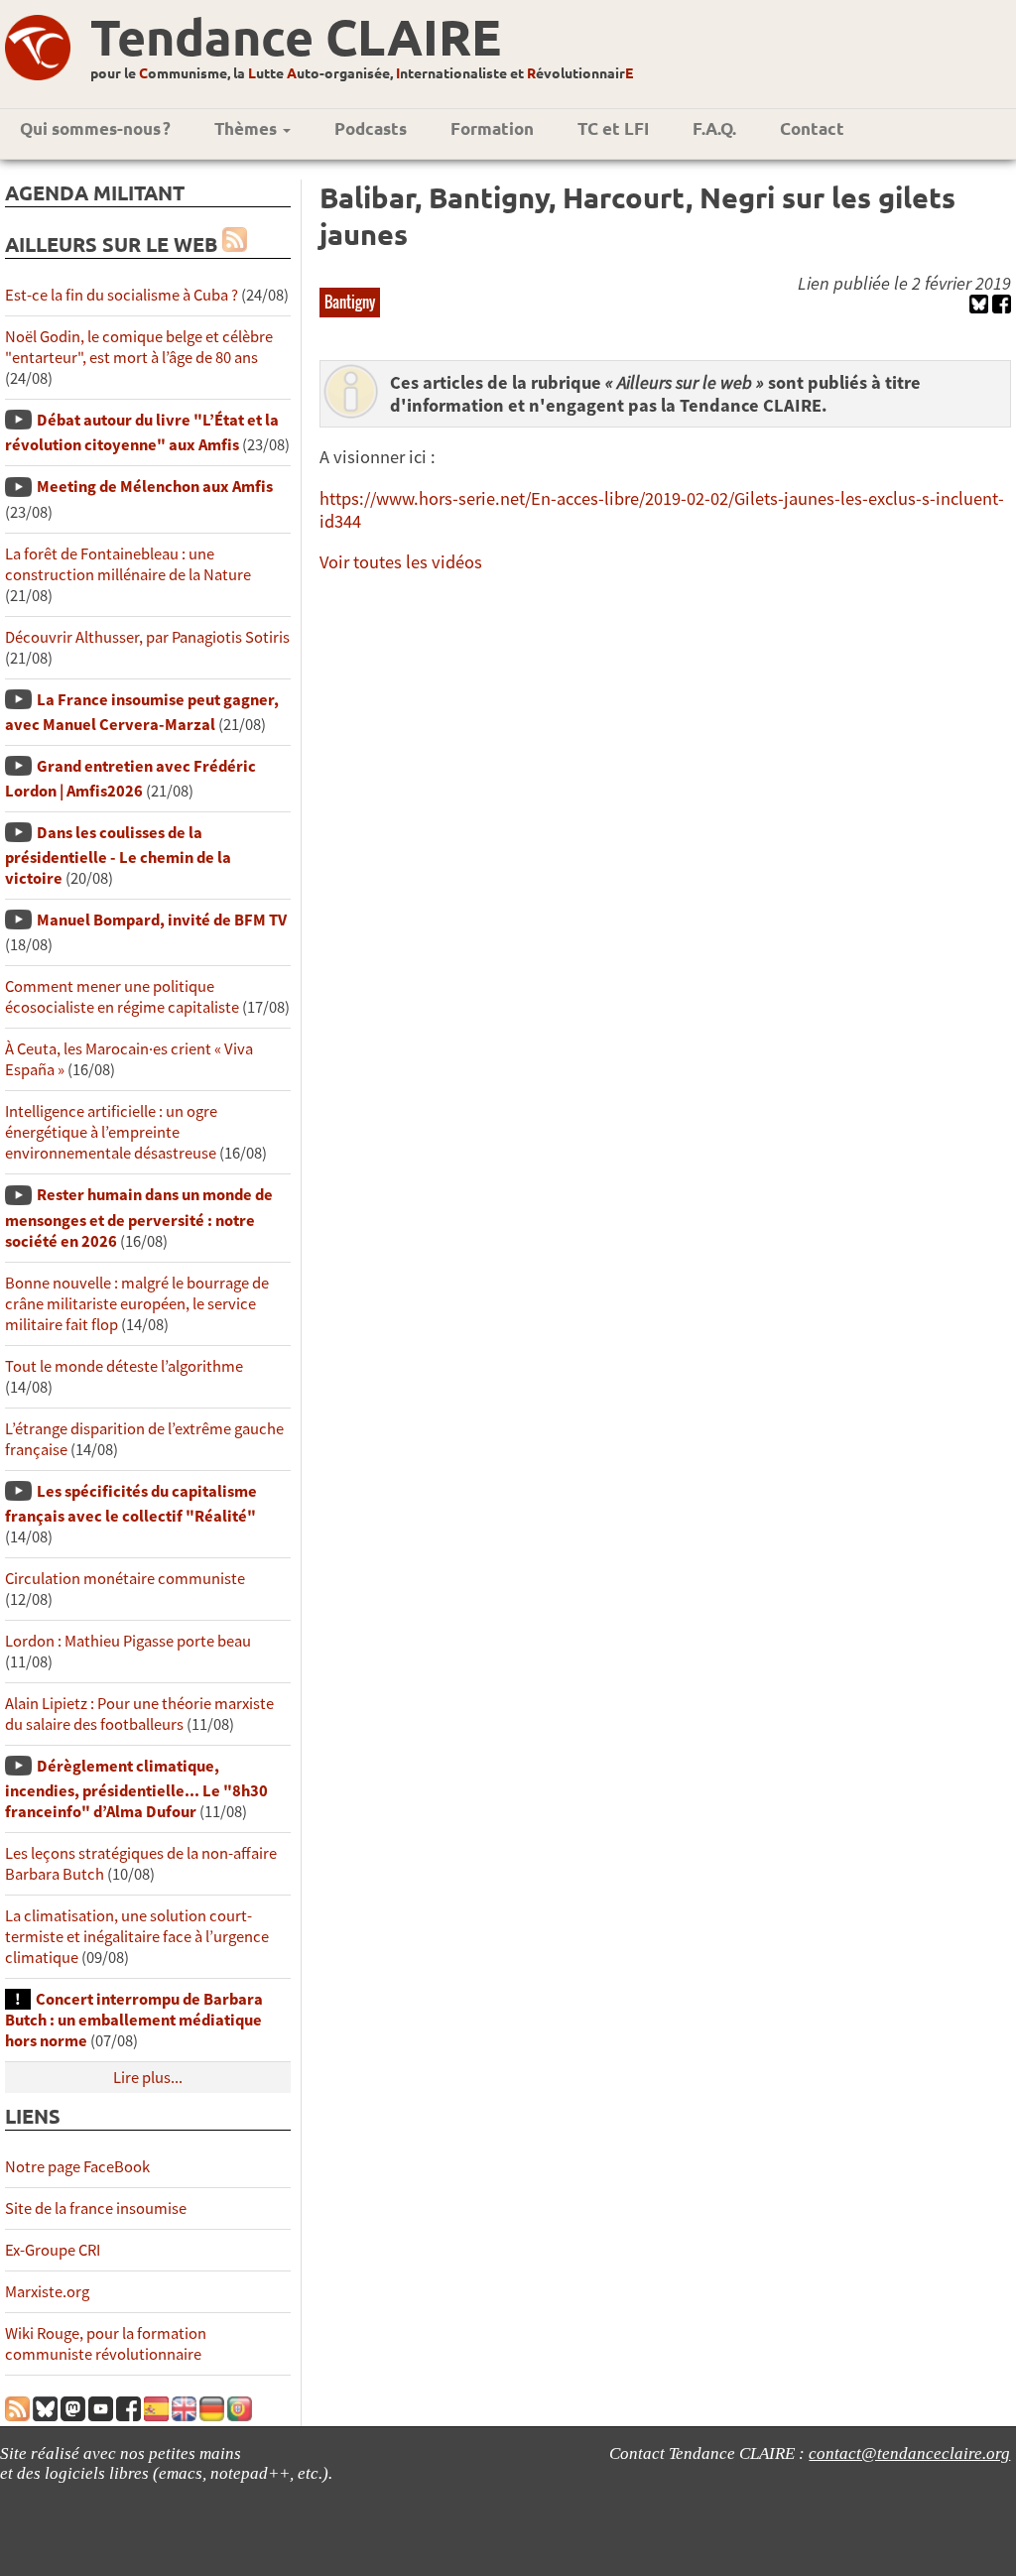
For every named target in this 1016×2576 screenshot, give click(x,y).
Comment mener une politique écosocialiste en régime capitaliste (122, 997)
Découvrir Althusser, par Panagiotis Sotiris (147, 637)
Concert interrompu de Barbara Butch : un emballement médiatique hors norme (134, 2020)
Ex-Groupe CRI (53, 2250)
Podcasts (371, 128)
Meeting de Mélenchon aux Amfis (155, 487)
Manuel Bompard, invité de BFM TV (162, 920)
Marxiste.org (47, 2292)
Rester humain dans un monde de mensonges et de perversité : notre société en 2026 (139, 1218)
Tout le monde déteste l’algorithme (124, 1366)
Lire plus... (148, 2078)
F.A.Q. (714, 128)
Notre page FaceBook (77, 2167)
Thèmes (248, 128)
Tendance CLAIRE (296, 36)
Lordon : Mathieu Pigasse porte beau (128, 1641)
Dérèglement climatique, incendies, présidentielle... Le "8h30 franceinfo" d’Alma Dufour (136, 1789)
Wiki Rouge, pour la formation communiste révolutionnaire (106, 2344)
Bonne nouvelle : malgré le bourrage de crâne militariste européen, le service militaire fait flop (137, 1304)
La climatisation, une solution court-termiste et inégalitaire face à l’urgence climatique (137, 1937)
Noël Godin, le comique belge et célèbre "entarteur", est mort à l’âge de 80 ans (139, 347)
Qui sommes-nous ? (95, 128)
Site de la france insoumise (96, 2208)
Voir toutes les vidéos (401, 562)
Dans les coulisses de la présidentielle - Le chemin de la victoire (118, 856)
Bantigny (350, 302)
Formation (492, 128)
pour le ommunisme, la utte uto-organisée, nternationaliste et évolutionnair (362, 72)
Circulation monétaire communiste (125, 1579)
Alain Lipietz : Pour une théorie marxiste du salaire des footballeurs (139, 1714)
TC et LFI (613, 128)
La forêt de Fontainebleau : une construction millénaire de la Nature (128, 564)
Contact (812, 128)
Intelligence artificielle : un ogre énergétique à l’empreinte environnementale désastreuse (111, 1132)
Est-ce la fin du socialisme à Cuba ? (122, 295)
